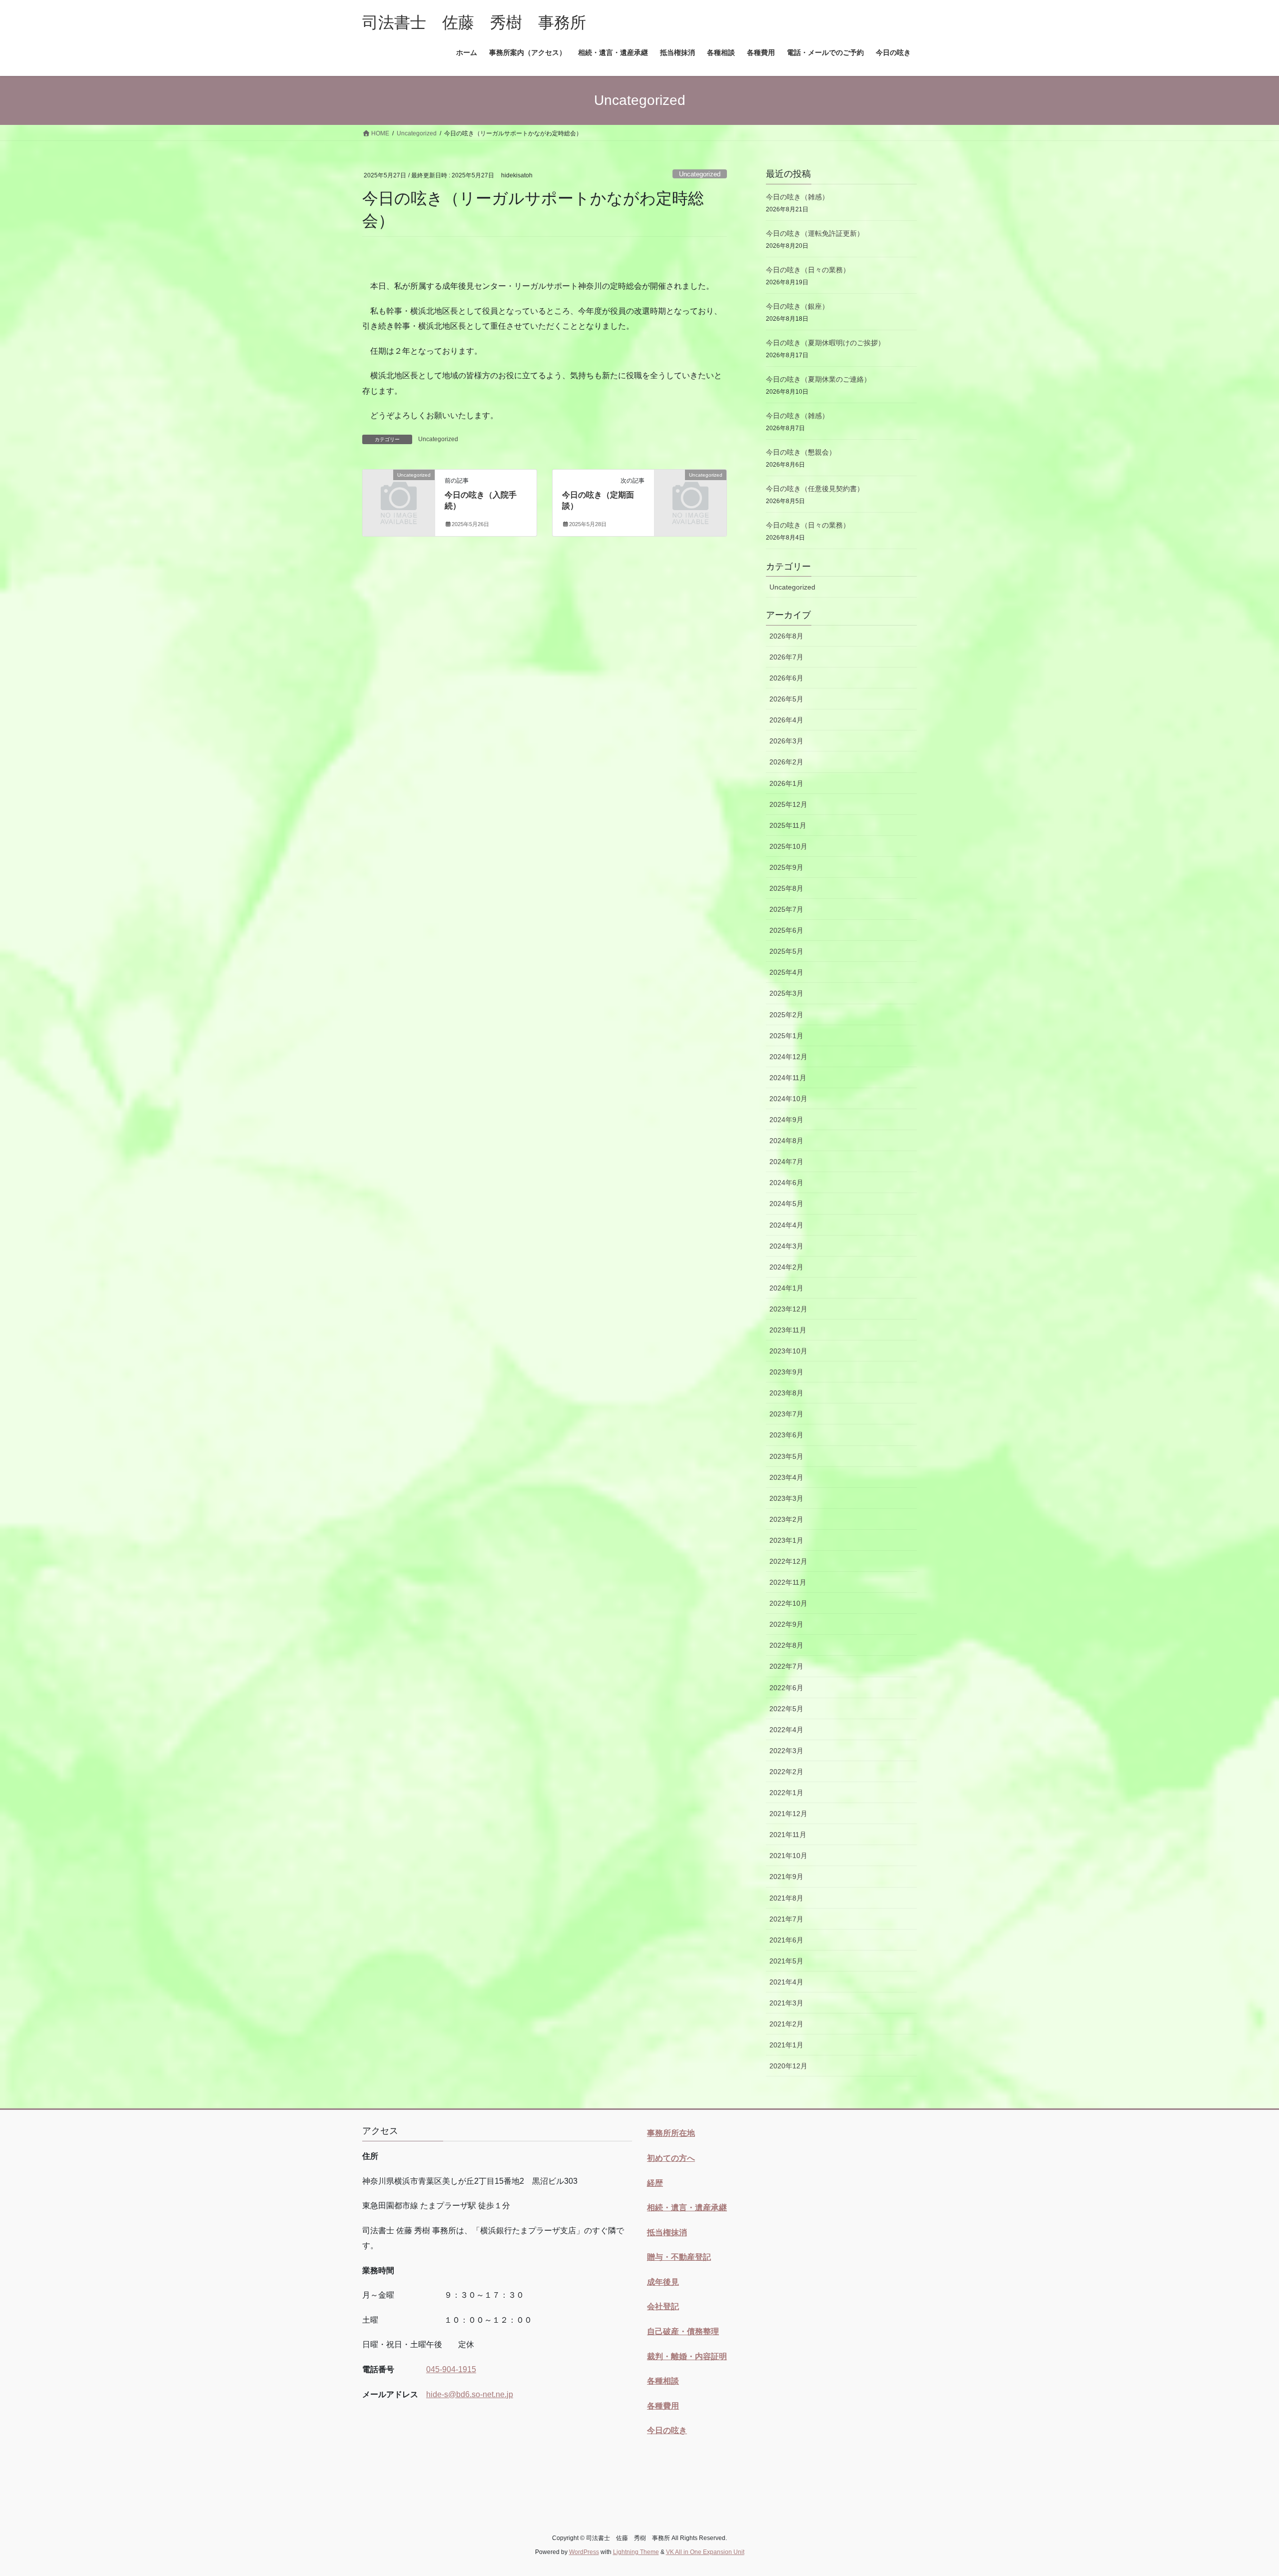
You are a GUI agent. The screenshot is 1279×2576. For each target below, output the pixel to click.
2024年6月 (786, 1183)
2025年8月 (786, 888)
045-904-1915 (451, 2369)
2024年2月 (786, 1267)
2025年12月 (788, 804)
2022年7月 (786, 1666)
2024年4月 (786, 1225)
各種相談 (663, 2381)
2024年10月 (788, 1099)
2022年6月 (786, 1688)
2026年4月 (786, 720)
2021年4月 (786, 1982)
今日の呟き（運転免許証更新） (815, 233)
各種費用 (663, 2406)
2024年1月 (786, 1288)
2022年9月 (786, 1624)
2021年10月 (788, 1856)
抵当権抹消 (667, 2233)
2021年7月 (786, 1919)
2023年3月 (786, 1498)
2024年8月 (786, 1141)
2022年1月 (786, 1793)
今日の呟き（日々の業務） (808, 270)
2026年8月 (786, 636)
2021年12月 (788, 1814)
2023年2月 (786, 1519)
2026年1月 (786, 783)
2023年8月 (786, 1393)
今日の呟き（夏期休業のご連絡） (818, 379)
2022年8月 (786, 1645)
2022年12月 (788, 1561)
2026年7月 (786, 657)
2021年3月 (786, 2003)
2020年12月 (788, 2066)
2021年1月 (786, 2045)
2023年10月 (788, 1351)
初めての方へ (671, 2158)
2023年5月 (786, 1456)
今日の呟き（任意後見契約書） (815, 489)
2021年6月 (786, 1940)
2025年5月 (786, 951)
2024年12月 (788, 1057)
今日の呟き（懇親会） (801, 452)
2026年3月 (786, 741)
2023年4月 (786, 1477)
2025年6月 (786, 930)
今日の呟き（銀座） (797, 306)
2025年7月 (786, 909)
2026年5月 (786, 699)
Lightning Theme (636, 2552)
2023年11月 (788, 1330)
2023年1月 (786, 1540)
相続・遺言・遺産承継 (687, 2208)
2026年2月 (786, 762)
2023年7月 (786, 1414)
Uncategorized (700, 174)
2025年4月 (786, 972)
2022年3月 (786, 1751)
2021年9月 (786, 1877)
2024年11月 (788, 1078)
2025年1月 (786, 1036)
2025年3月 (786, 993)
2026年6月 (786, 678)
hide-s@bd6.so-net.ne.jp (470, 2394)
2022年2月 (786, 1772)
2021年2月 (786, 2024)
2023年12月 (788, 1309)
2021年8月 (786, 1898)
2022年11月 (788, 1582)
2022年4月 (786, 1730)
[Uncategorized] (399, 491)
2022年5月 (786, 1709)
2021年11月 (788, 1835)
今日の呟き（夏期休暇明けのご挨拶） (825, 343)
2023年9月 (786, 1372)
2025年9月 (786, 867)
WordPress (584, 2552)
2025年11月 (788, 825)
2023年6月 (786, 1435)
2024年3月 (786, 1246)
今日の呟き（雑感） (797, 197)
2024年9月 (786, 1120)
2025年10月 (788, 846)
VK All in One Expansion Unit (705, 2552)
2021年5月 (786, 1961)
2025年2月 (786, 1015)
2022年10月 (788, 1603)
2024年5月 (786, 1204)
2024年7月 (786, 1162)
